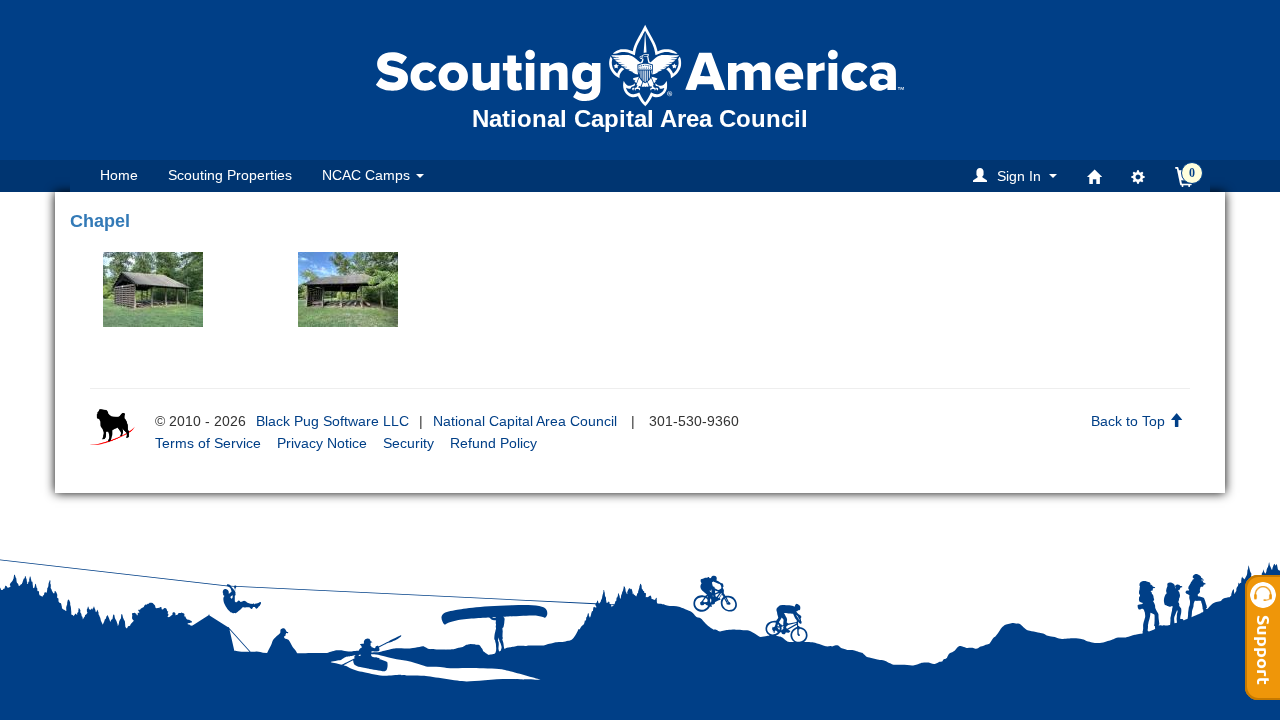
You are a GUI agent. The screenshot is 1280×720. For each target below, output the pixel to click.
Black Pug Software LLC (332, 421)
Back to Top (1130, 421)
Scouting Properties (230, 175)
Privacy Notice (322, 443)
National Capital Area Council (525, 421)
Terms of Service (208, 443)
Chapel (100, 221)
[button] (1018, 175)
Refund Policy (493, 443)
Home (119, 175)
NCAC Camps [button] (368, 175)
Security (408, 443)
